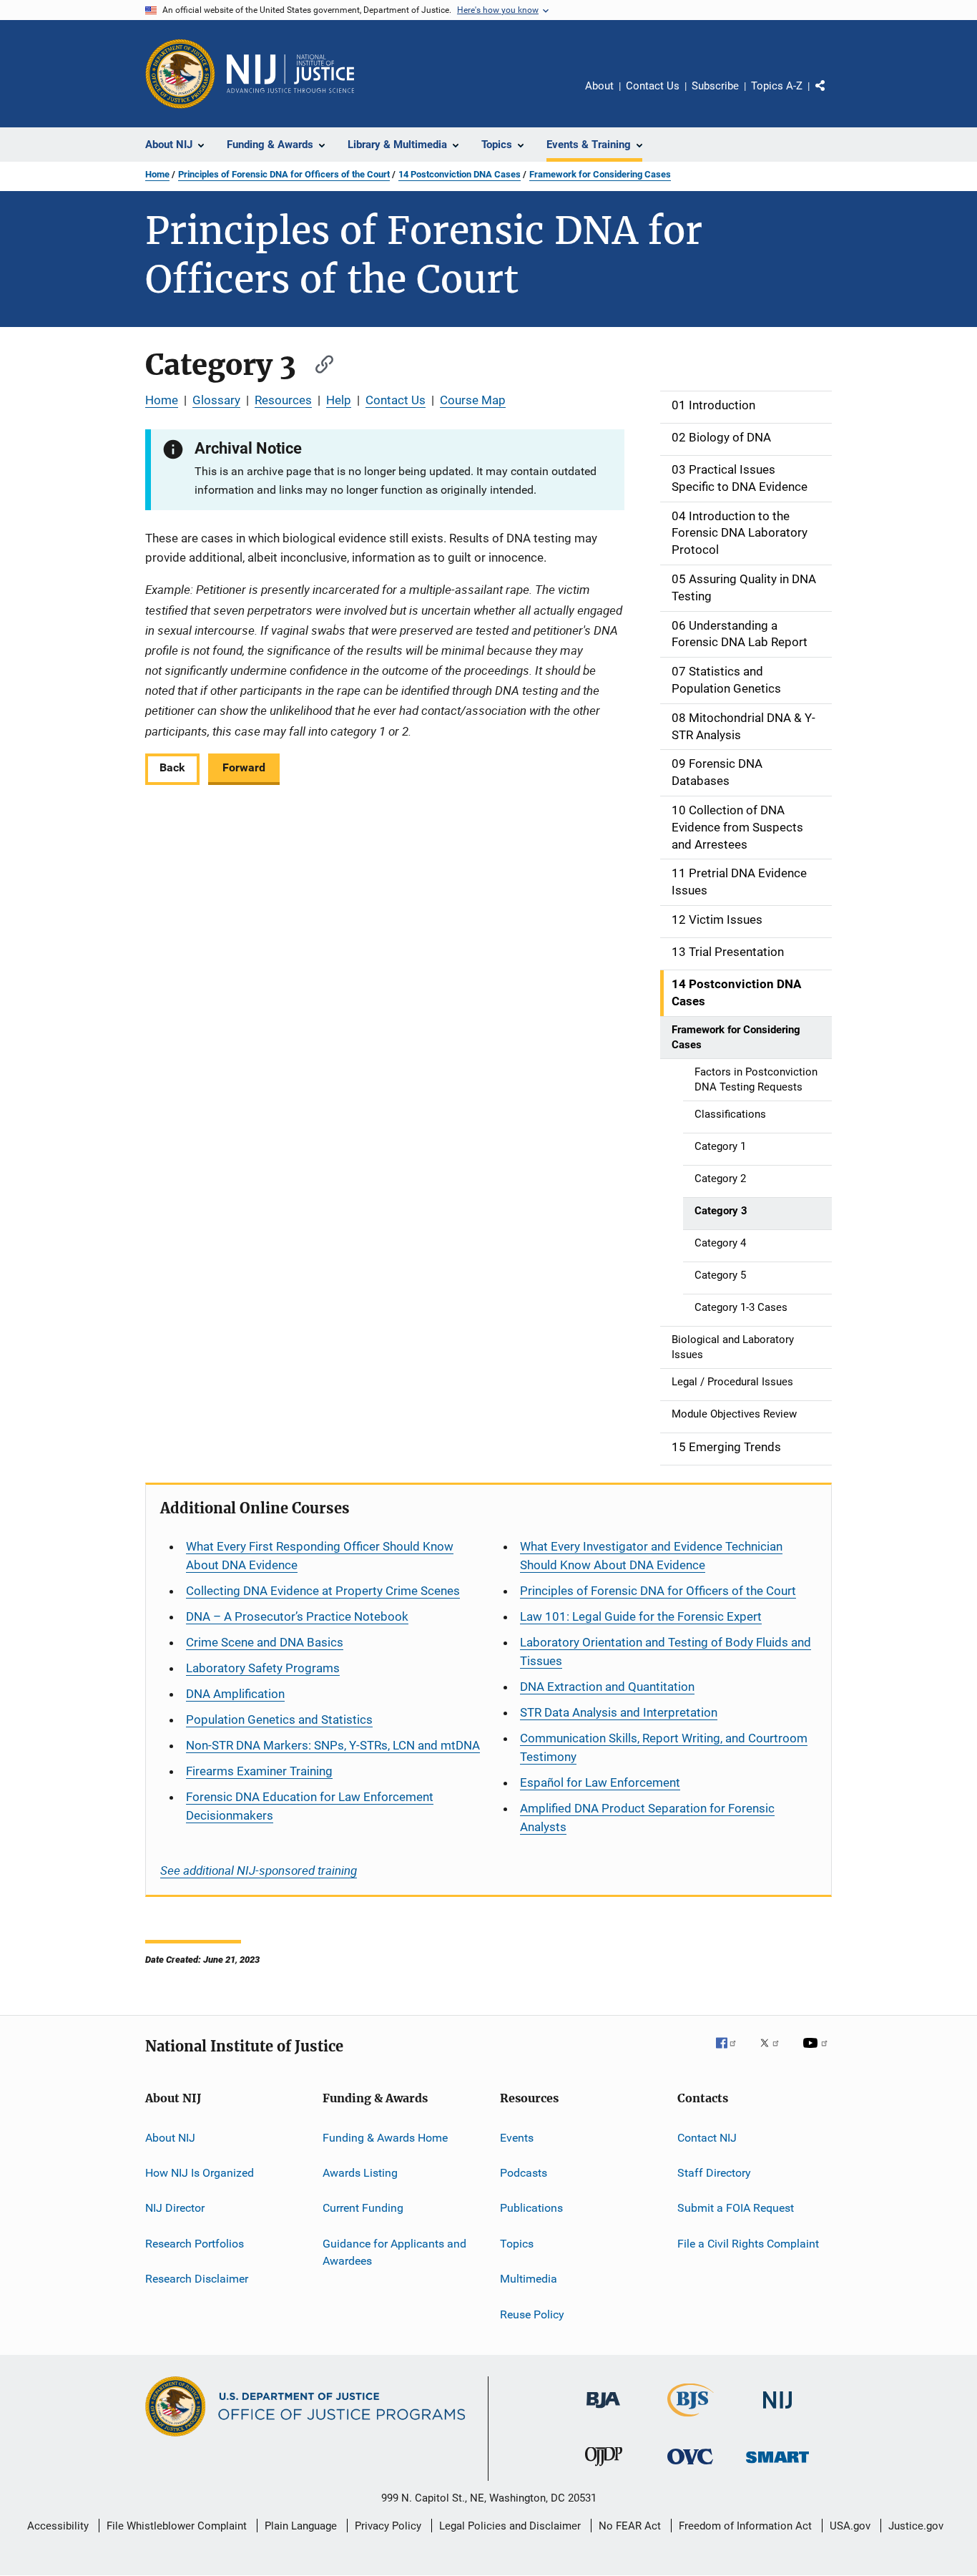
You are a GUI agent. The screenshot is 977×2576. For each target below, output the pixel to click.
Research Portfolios (195, 2244)
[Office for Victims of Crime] (690, 2467)
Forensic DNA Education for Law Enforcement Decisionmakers (310, 1806)
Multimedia (529, 2279)
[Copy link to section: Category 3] (318, 362)
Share (832, 96)
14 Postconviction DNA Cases (460, 174)
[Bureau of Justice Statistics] (691, 2419)
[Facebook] (732, 2053)
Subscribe (715, 86)
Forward (244, 767)
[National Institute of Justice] (777, 2411)
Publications (531, 2208)
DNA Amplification (235, 1694)
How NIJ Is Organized (200, 2173)
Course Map (473, 400)
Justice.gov (916, 2526)
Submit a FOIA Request (736, 2208)
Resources (283, 400)
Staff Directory (714, 2173)
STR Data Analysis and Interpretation (619, 1712)
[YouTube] (818, 2053)
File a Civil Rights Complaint (748, 2244)
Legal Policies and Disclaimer (510, 2526)
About (599, 86)
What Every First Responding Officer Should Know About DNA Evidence (320, 1556)
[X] (775, 2053)
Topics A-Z (777, 86)
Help (339, 400)
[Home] (290, 74)
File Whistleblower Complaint (177, 2526)
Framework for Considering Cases (600, 174)
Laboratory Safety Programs (263, 1668)
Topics (517, 2244)
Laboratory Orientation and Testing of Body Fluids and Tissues (666, 1652)
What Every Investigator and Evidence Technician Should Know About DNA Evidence (651, 1556)
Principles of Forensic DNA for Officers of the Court (284, 174)
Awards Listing (360, 2173)
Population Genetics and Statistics (279, 1719)
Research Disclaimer (197, 2279)
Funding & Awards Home (385, 2138)
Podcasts (524, 2173)
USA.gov (850, 2526)
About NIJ (170, 2138)
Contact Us (653, 86)
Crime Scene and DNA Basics (265, 1642)
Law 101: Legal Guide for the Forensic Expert (641, 1616)
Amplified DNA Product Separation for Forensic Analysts (647, 1818)
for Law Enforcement (600, 1782)
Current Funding (363, 2208)
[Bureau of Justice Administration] (603, 2411)
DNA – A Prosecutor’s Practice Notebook (297, 1616)
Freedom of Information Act (745, 2526)
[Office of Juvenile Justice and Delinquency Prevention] (604, 2469)
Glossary (216, 400)
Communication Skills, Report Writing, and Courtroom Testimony (664, 1747)
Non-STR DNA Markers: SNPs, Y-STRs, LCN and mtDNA (333, 1745)
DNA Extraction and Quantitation (607, 1687)
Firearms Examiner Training (259, 1771)
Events (517, 2138)
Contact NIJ (707, 2138)
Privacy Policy (388, 2526)
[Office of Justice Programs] (180, 74)
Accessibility (58, 2526)
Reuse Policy (532, 2314)
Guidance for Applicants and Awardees (394, 2252)
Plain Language (301, 2526)
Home (157, 174)
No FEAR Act (630, 2526)
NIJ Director (175, 2208)
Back (172, 767)
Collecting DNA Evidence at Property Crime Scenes (323, 1591)
